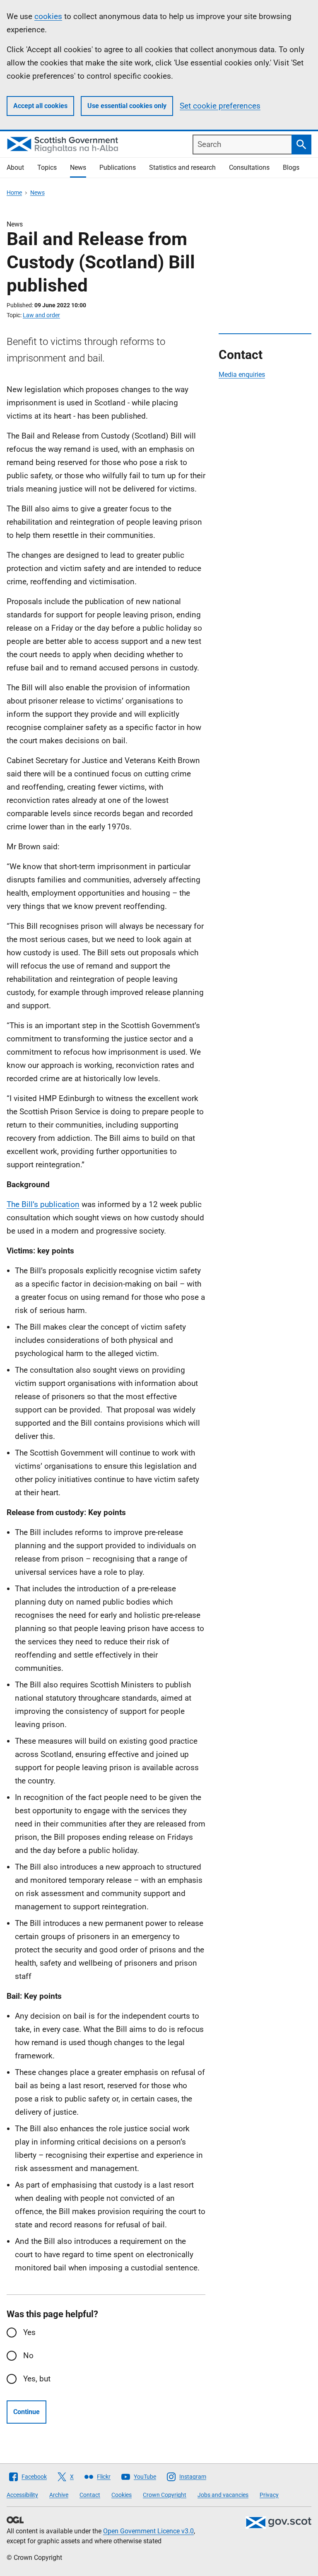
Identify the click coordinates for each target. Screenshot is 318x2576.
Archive (59, 2495)
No (28, 2356)
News (78, 167)
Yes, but (37, 2379)
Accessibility (22, 2495)
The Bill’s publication (43, 1204)
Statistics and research (182, 167)
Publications (118, 167)
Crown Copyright (165, 2495)
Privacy (269, 2495)
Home (14, 193)
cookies (48, 16)
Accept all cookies (40, 106)
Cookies (122, 2495)
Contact (90, 2495)
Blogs (291, 167)
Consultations (249, 167)
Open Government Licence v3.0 (148, 2531)
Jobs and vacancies (223, 2495)
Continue (26, 2412)
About (15, 167)
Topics (47, 167)
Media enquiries (242, 375)
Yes (29, 2332)
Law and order (41, 315)
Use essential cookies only (127, 106)
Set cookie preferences (220, 106)
